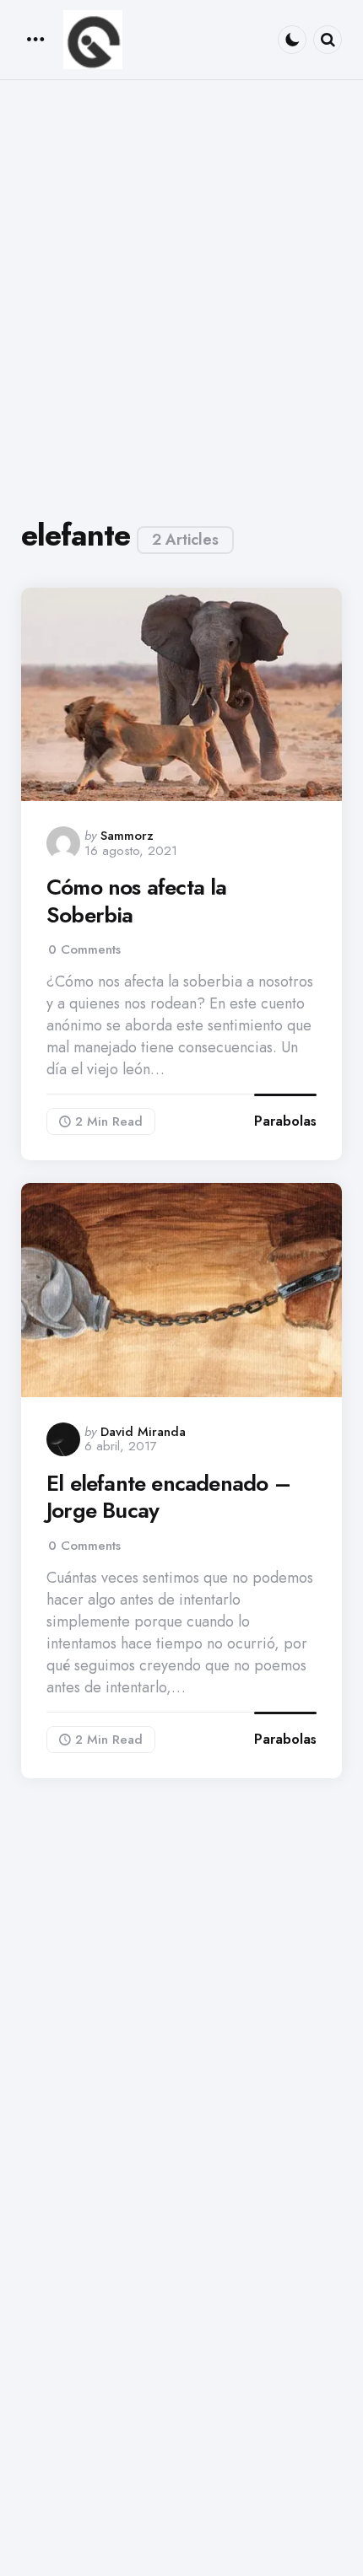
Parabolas (285, 1121)
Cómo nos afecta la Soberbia (137, 901)
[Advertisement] (181, 296)
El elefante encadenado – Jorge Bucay (168, 1497)
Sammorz (127, 836)
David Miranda (143, 1432)
